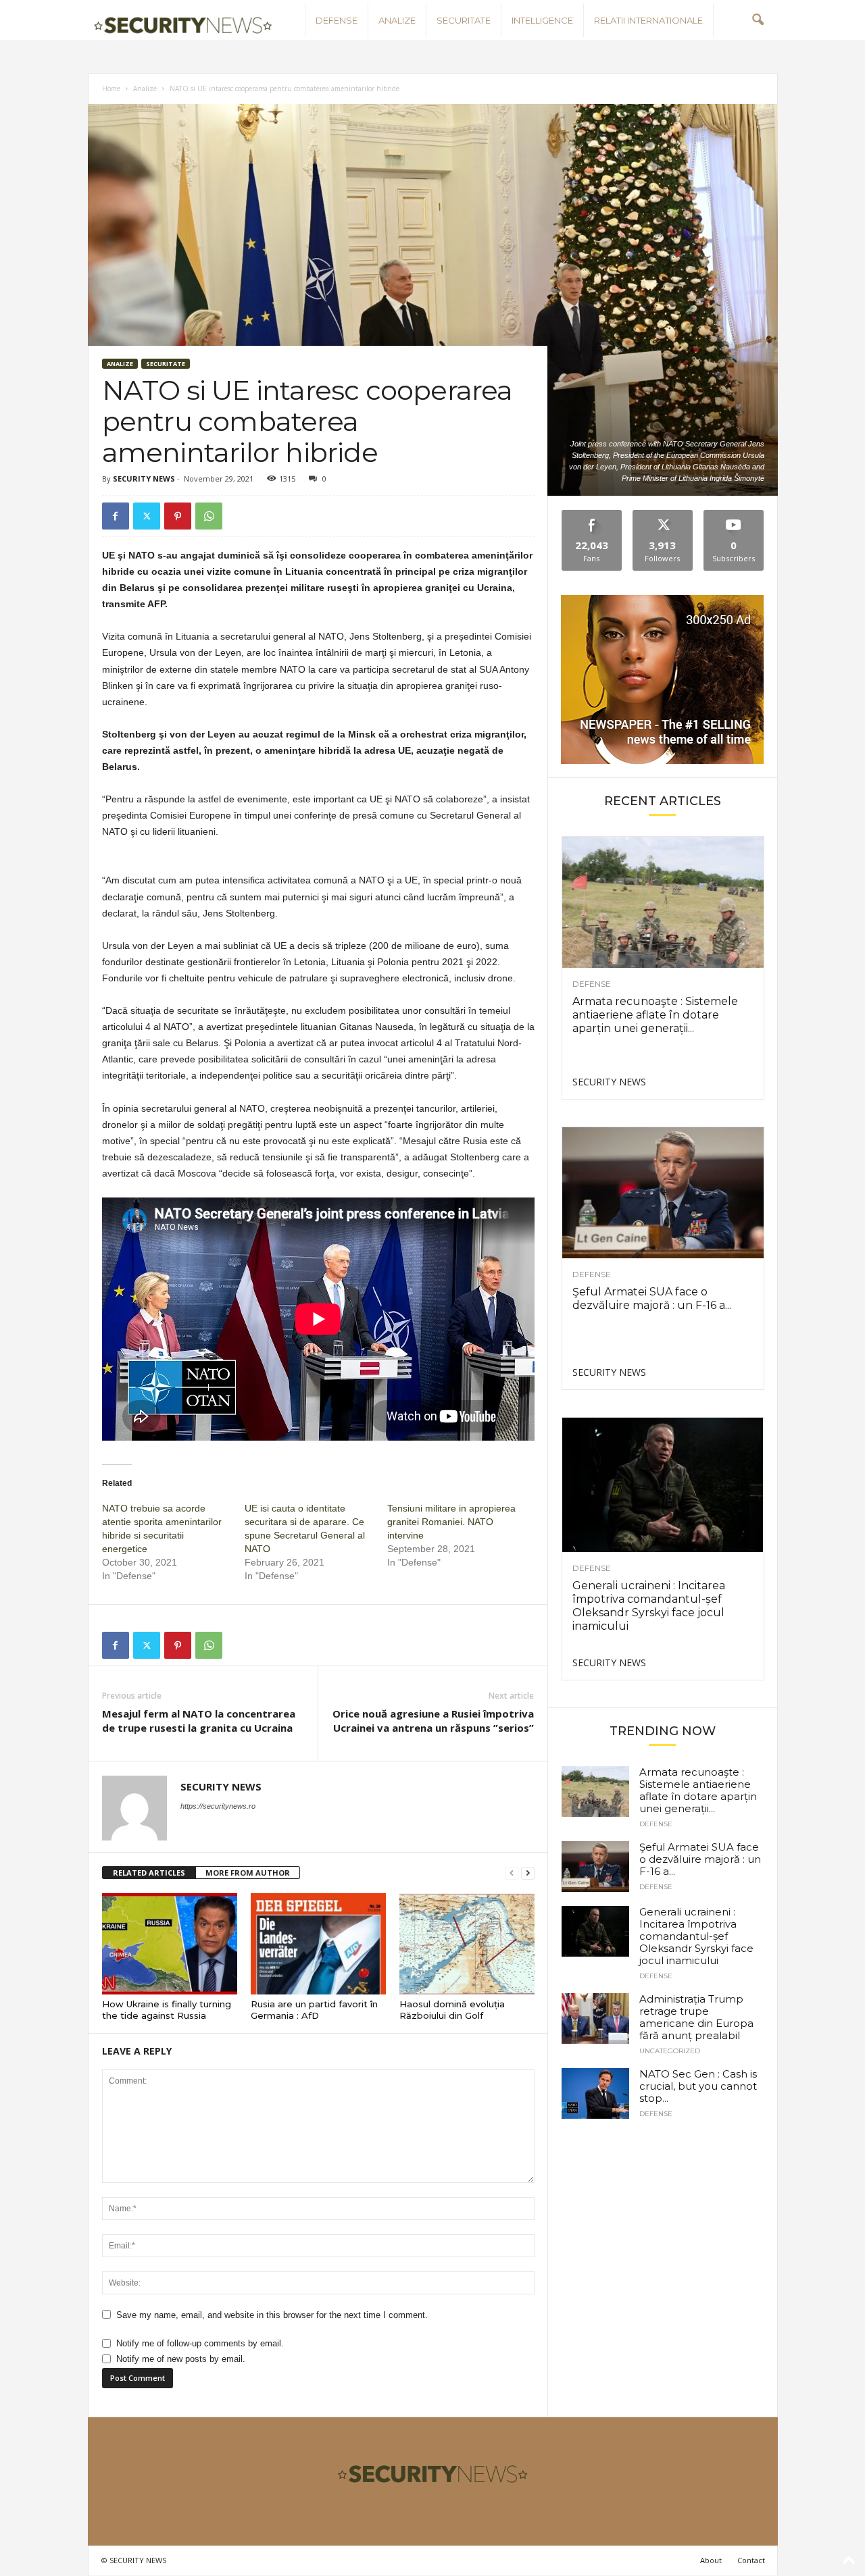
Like (592, 515)
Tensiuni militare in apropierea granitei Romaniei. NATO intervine (451, 1522)
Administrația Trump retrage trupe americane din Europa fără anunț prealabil (696, 2017)
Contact (751, 2560)
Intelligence (542, 20)
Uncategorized (670, 2051)
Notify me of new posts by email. (181, 2359)
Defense (337, 20)
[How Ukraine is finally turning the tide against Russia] (170, 1944)
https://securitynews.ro (218, 1806)
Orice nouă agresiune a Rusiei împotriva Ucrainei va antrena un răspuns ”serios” (433, 1721)
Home (111, 88)
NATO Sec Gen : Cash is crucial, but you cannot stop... (698, 2086)
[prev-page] (512, 1873)
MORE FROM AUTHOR (248, 1873)
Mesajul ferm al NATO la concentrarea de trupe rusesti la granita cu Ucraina (199, 1721)
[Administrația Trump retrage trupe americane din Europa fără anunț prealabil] (595, 2018)
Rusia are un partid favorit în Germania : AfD (314, 2010)
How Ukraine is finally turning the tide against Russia (167, 2010)
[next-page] (528, 1873)
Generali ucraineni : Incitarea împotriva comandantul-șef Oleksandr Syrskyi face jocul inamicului (649, 1606)
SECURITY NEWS (144, 479)
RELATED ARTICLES (149, 1873)
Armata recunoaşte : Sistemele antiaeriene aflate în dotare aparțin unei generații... (655, 1015)
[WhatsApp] (209, 516)
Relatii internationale (648, 20)
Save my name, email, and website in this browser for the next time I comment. (272, 2315)
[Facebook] (116, 516)
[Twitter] (147, 516)
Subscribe (734, 515)
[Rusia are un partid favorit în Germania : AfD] (318, 1944)
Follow (663, 515)
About (711, 2560)
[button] (758, 20)
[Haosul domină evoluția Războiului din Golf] (467, 1944)
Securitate (464, 20)
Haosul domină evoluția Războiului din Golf (452, 2010)
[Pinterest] (178, 516)
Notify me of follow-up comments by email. (200, 2343)
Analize (397, 20)
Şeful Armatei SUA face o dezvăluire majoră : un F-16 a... (652, 1298)
